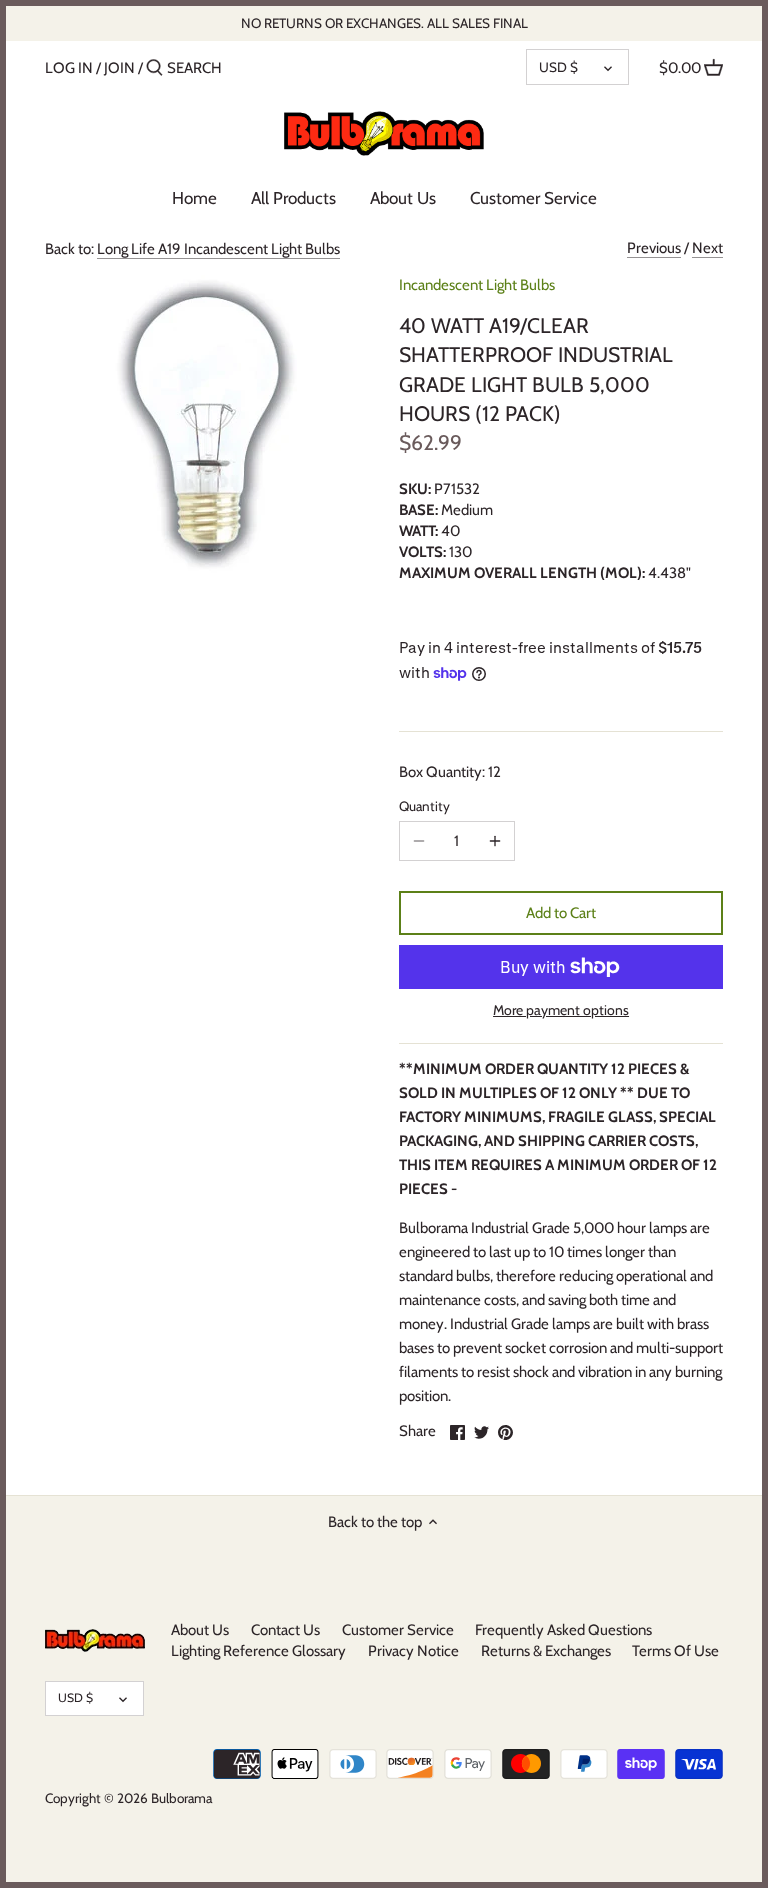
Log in (69, 68)
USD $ (558, 67)
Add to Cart (561, 913)
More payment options (561, 1010)
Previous (654, 248)
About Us (200, 1630)
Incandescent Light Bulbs (477, 285)
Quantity (424, 806)
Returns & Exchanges (546, 1651)
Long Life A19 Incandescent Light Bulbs (218, 249)
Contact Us (285, 1630)
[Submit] (154, 68)
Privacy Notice (413, 1651)
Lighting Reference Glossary (258, 1651)
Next (707, 248)
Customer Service (398, 1630)
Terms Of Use (675, 1651)
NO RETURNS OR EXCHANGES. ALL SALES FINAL (384, 23)
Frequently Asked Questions (563, 1630)
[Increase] (495, 841)
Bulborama (181, 1798)
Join (119, 68)
